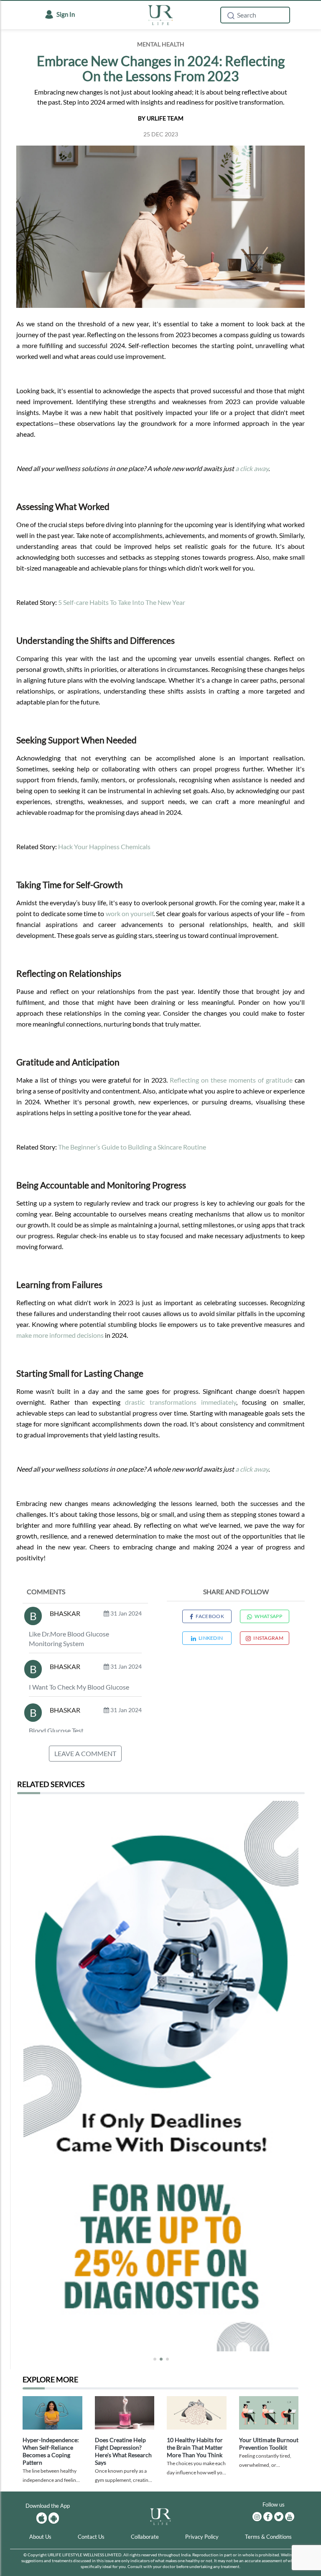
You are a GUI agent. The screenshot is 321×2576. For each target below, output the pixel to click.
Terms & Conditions (268, 2537)
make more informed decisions (60, 1335)
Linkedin (211, 1638)
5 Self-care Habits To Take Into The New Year (122, 602)
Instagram (268, 1638)
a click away (252, 468)
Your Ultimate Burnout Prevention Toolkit (269, 2444)
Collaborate (145, 2537)
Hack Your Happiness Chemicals (104, 846)
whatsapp (268, 1616)
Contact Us (91, 2537)
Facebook (210, 1616)
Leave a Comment (85, 1753)
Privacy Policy (202, 2537)
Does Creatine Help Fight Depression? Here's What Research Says (123, 2451)
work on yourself (130, 913)
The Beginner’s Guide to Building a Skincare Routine (132, 1147)
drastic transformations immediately (180, 1402)
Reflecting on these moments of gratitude (231, 1080)
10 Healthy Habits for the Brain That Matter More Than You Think (195, 2447)
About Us (40, 2537)
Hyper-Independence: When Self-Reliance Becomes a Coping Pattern (51, 2451)
